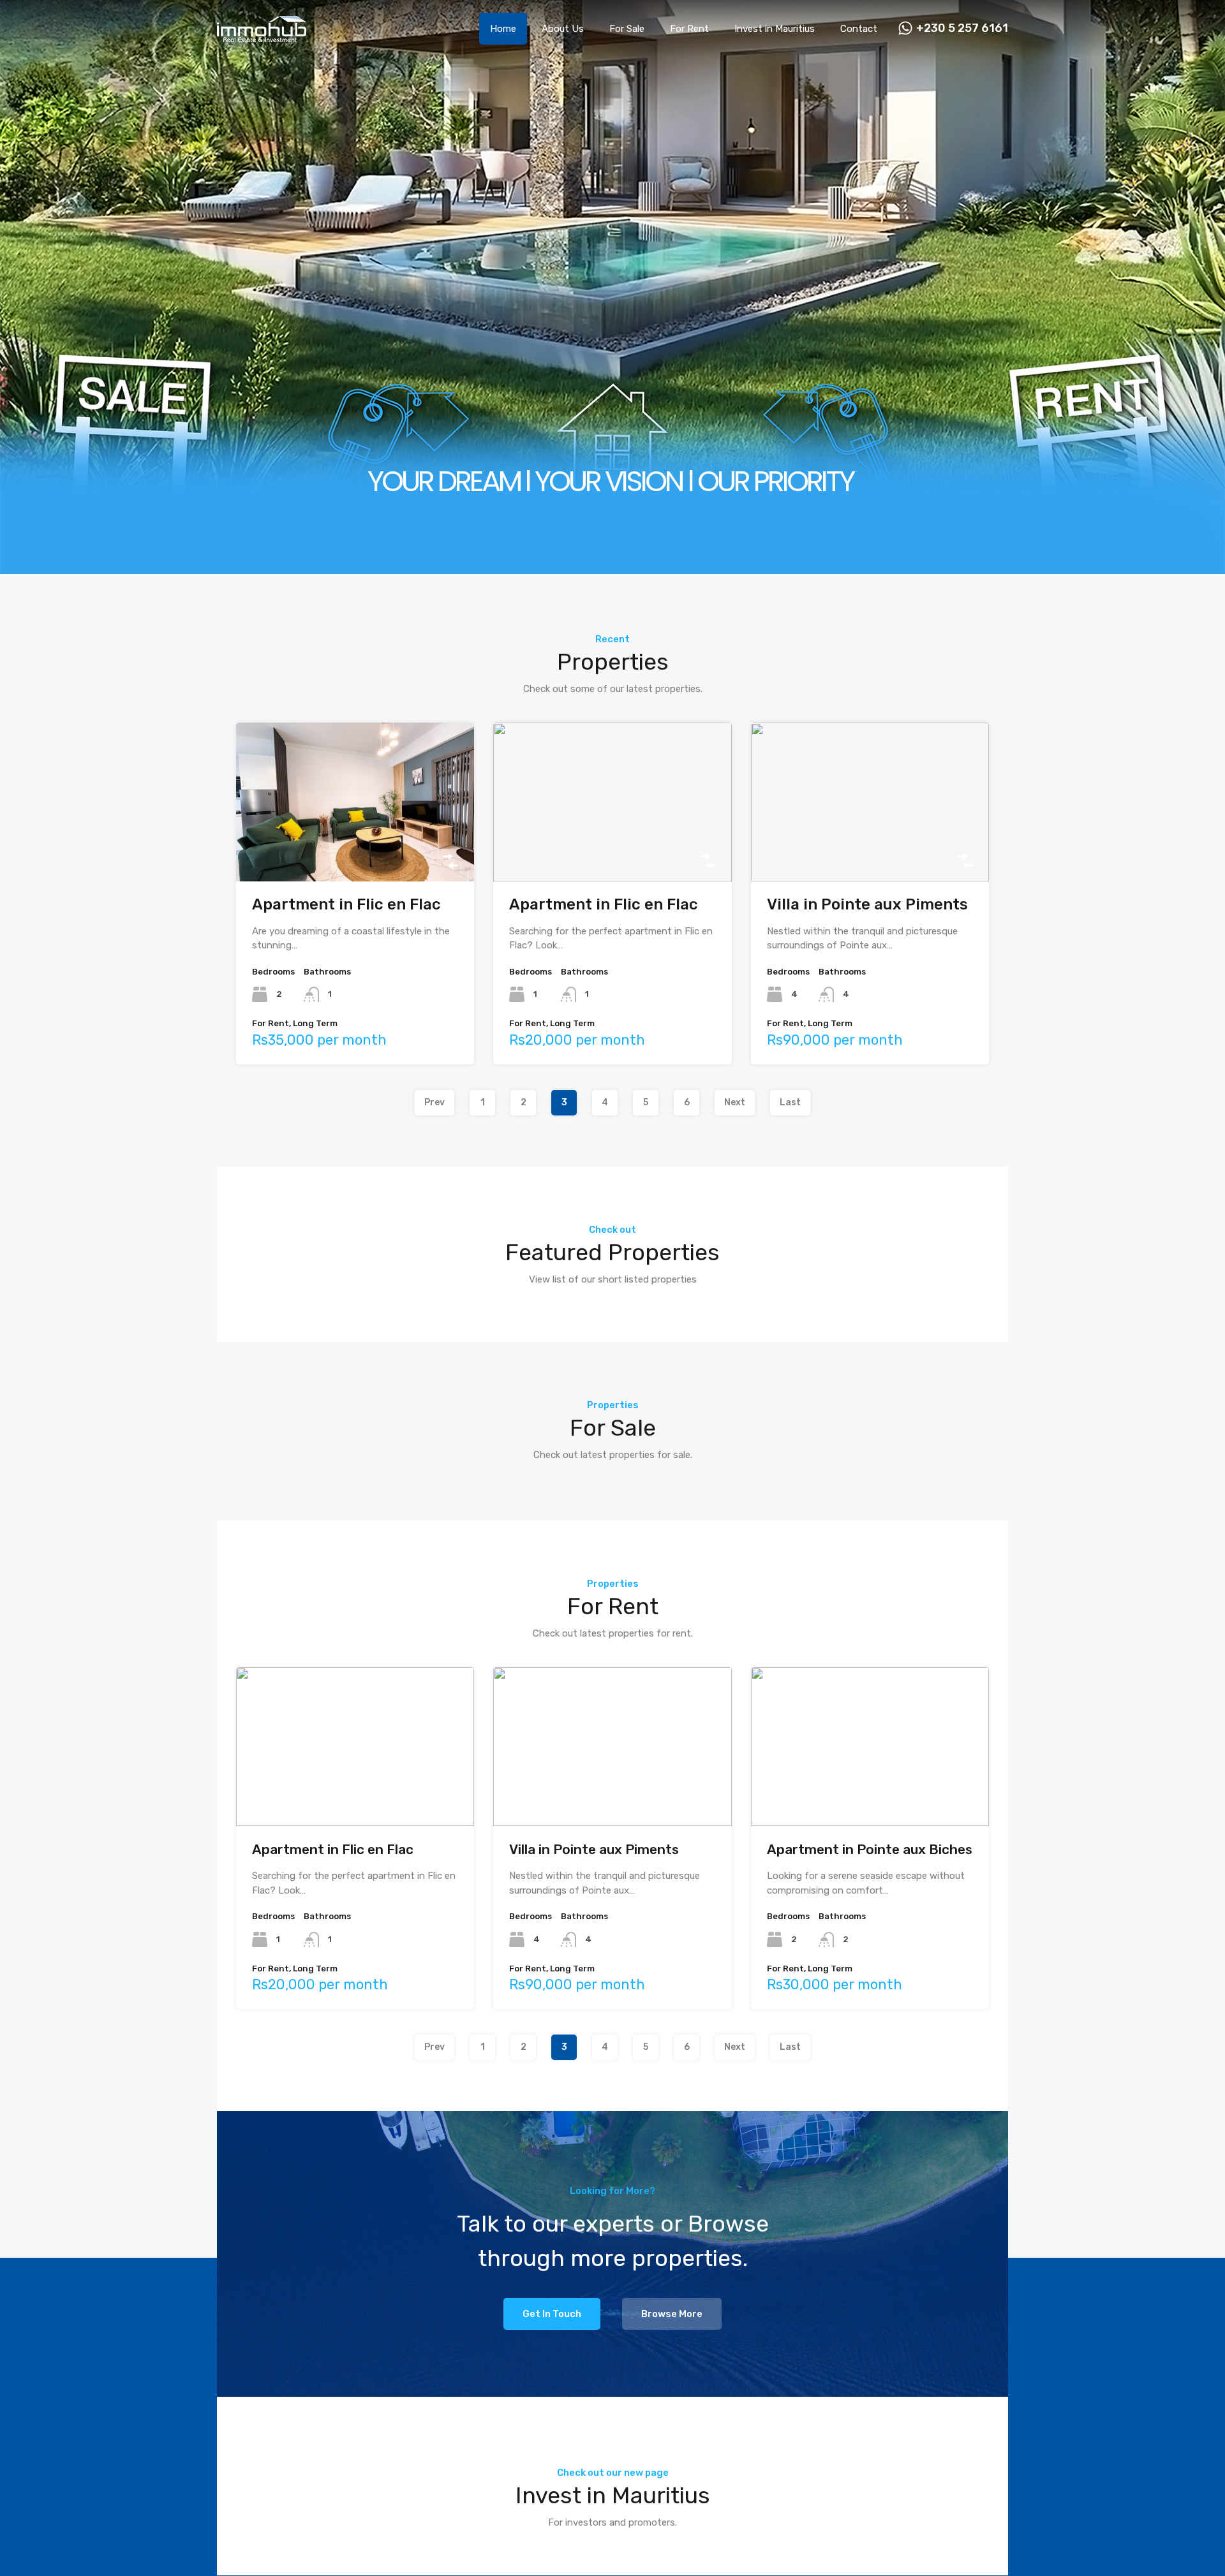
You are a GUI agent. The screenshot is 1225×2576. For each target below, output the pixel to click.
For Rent (689, 29)
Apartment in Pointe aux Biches (870, 1849)
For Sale (627, 29)
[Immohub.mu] (262, 36)
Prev (434, 1102)
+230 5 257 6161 (962, 28)
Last (790, 1102)
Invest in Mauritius (775, 29)
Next (735, 1102)
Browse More (672, 2314)
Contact (859, 29)
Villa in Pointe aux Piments (867, 904)
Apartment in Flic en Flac (346, 904)
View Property (355, 849)
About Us (563, 29)
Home (503, 29)
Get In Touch (552, 2314)
